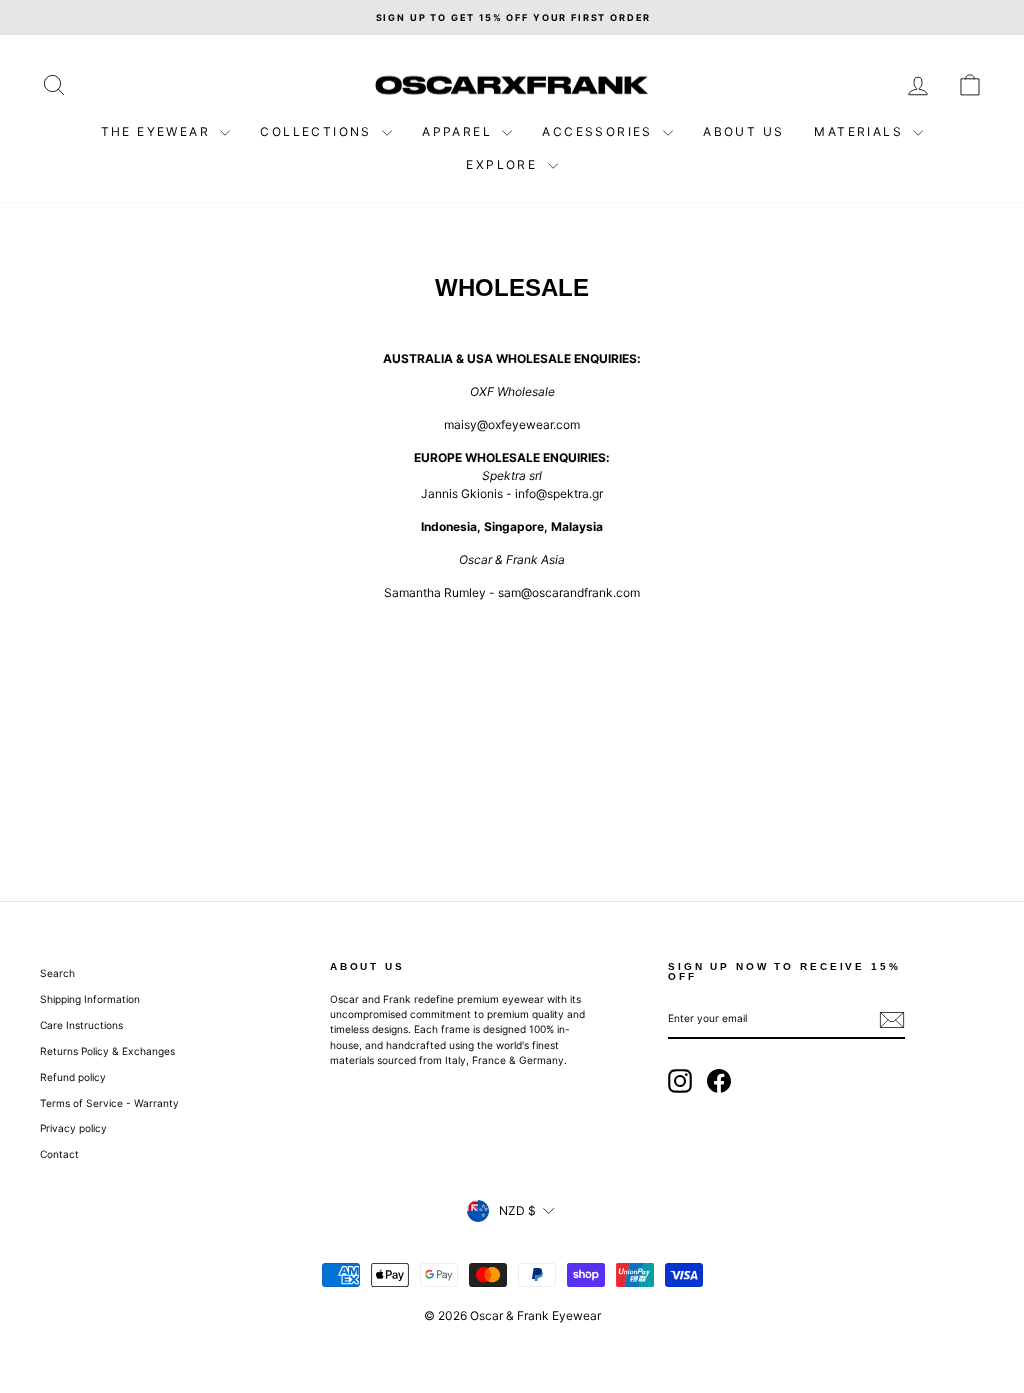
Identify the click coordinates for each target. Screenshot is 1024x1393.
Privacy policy (73, 1128)
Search (57, 973)
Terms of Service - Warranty (109, 1103)
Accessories (600, 131)
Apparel (459, 131)
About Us (743, 131)
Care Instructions (81, 1025)
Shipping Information (90, 999)
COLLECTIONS (318, 131)
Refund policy (73, 1077)
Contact (59, 1154)
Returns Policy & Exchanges (107, 1051)
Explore (504, 164)
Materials (861, 131)
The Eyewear (158, 131)
